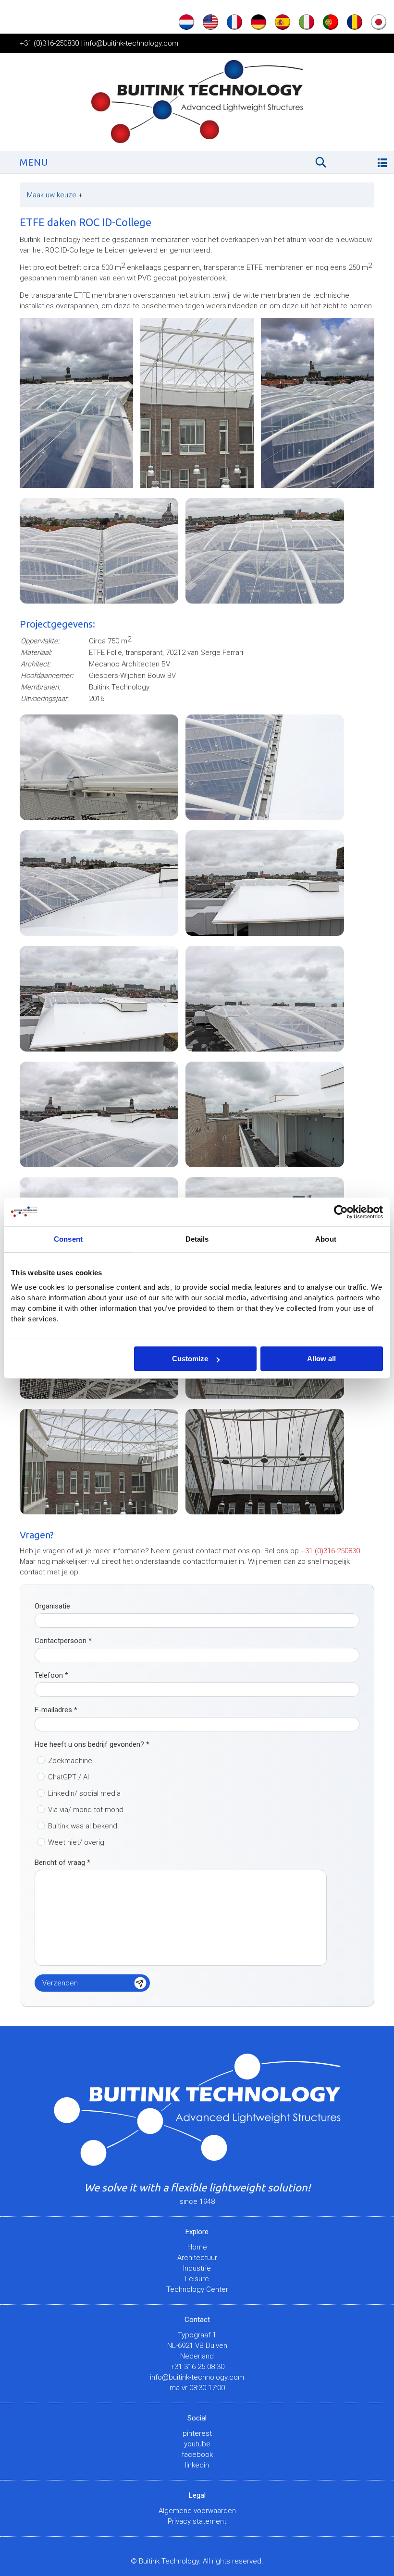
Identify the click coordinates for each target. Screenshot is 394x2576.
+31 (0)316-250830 (49, 43)
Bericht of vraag (62, 1862)
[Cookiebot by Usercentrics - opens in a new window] (341, 1212)
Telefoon (51, 1675)
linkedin (197, 2465)
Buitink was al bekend (83, 1826)
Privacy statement (197, 2521)
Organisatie (52, 1606)
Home (197, 2247)
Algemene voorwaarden (197, 2511)
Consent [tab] (68, 1239)
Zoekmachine (70, 1761)
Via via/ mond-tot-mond (86, 1810)
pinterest (197, 2433)
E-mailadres (56, 1710)
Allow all (321, 1359)
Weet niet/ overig (76, 1842)
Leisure (197, 2279)
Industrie (197, 2268)
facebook (197, 2455)
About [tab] (326, 1239)
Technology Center (197, 2289)
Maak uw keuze (55, 195)
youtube (197, 2444)
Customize (190, 1359)
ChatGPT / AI (68, 1777)
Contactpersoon (63, 1641)
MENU (34, 162)
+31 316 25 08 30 (197, 2367)
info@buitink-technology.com (131, 43)
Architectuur (197, 2258)
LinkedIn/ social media (84, 1793)
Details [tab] (197, 1239)
